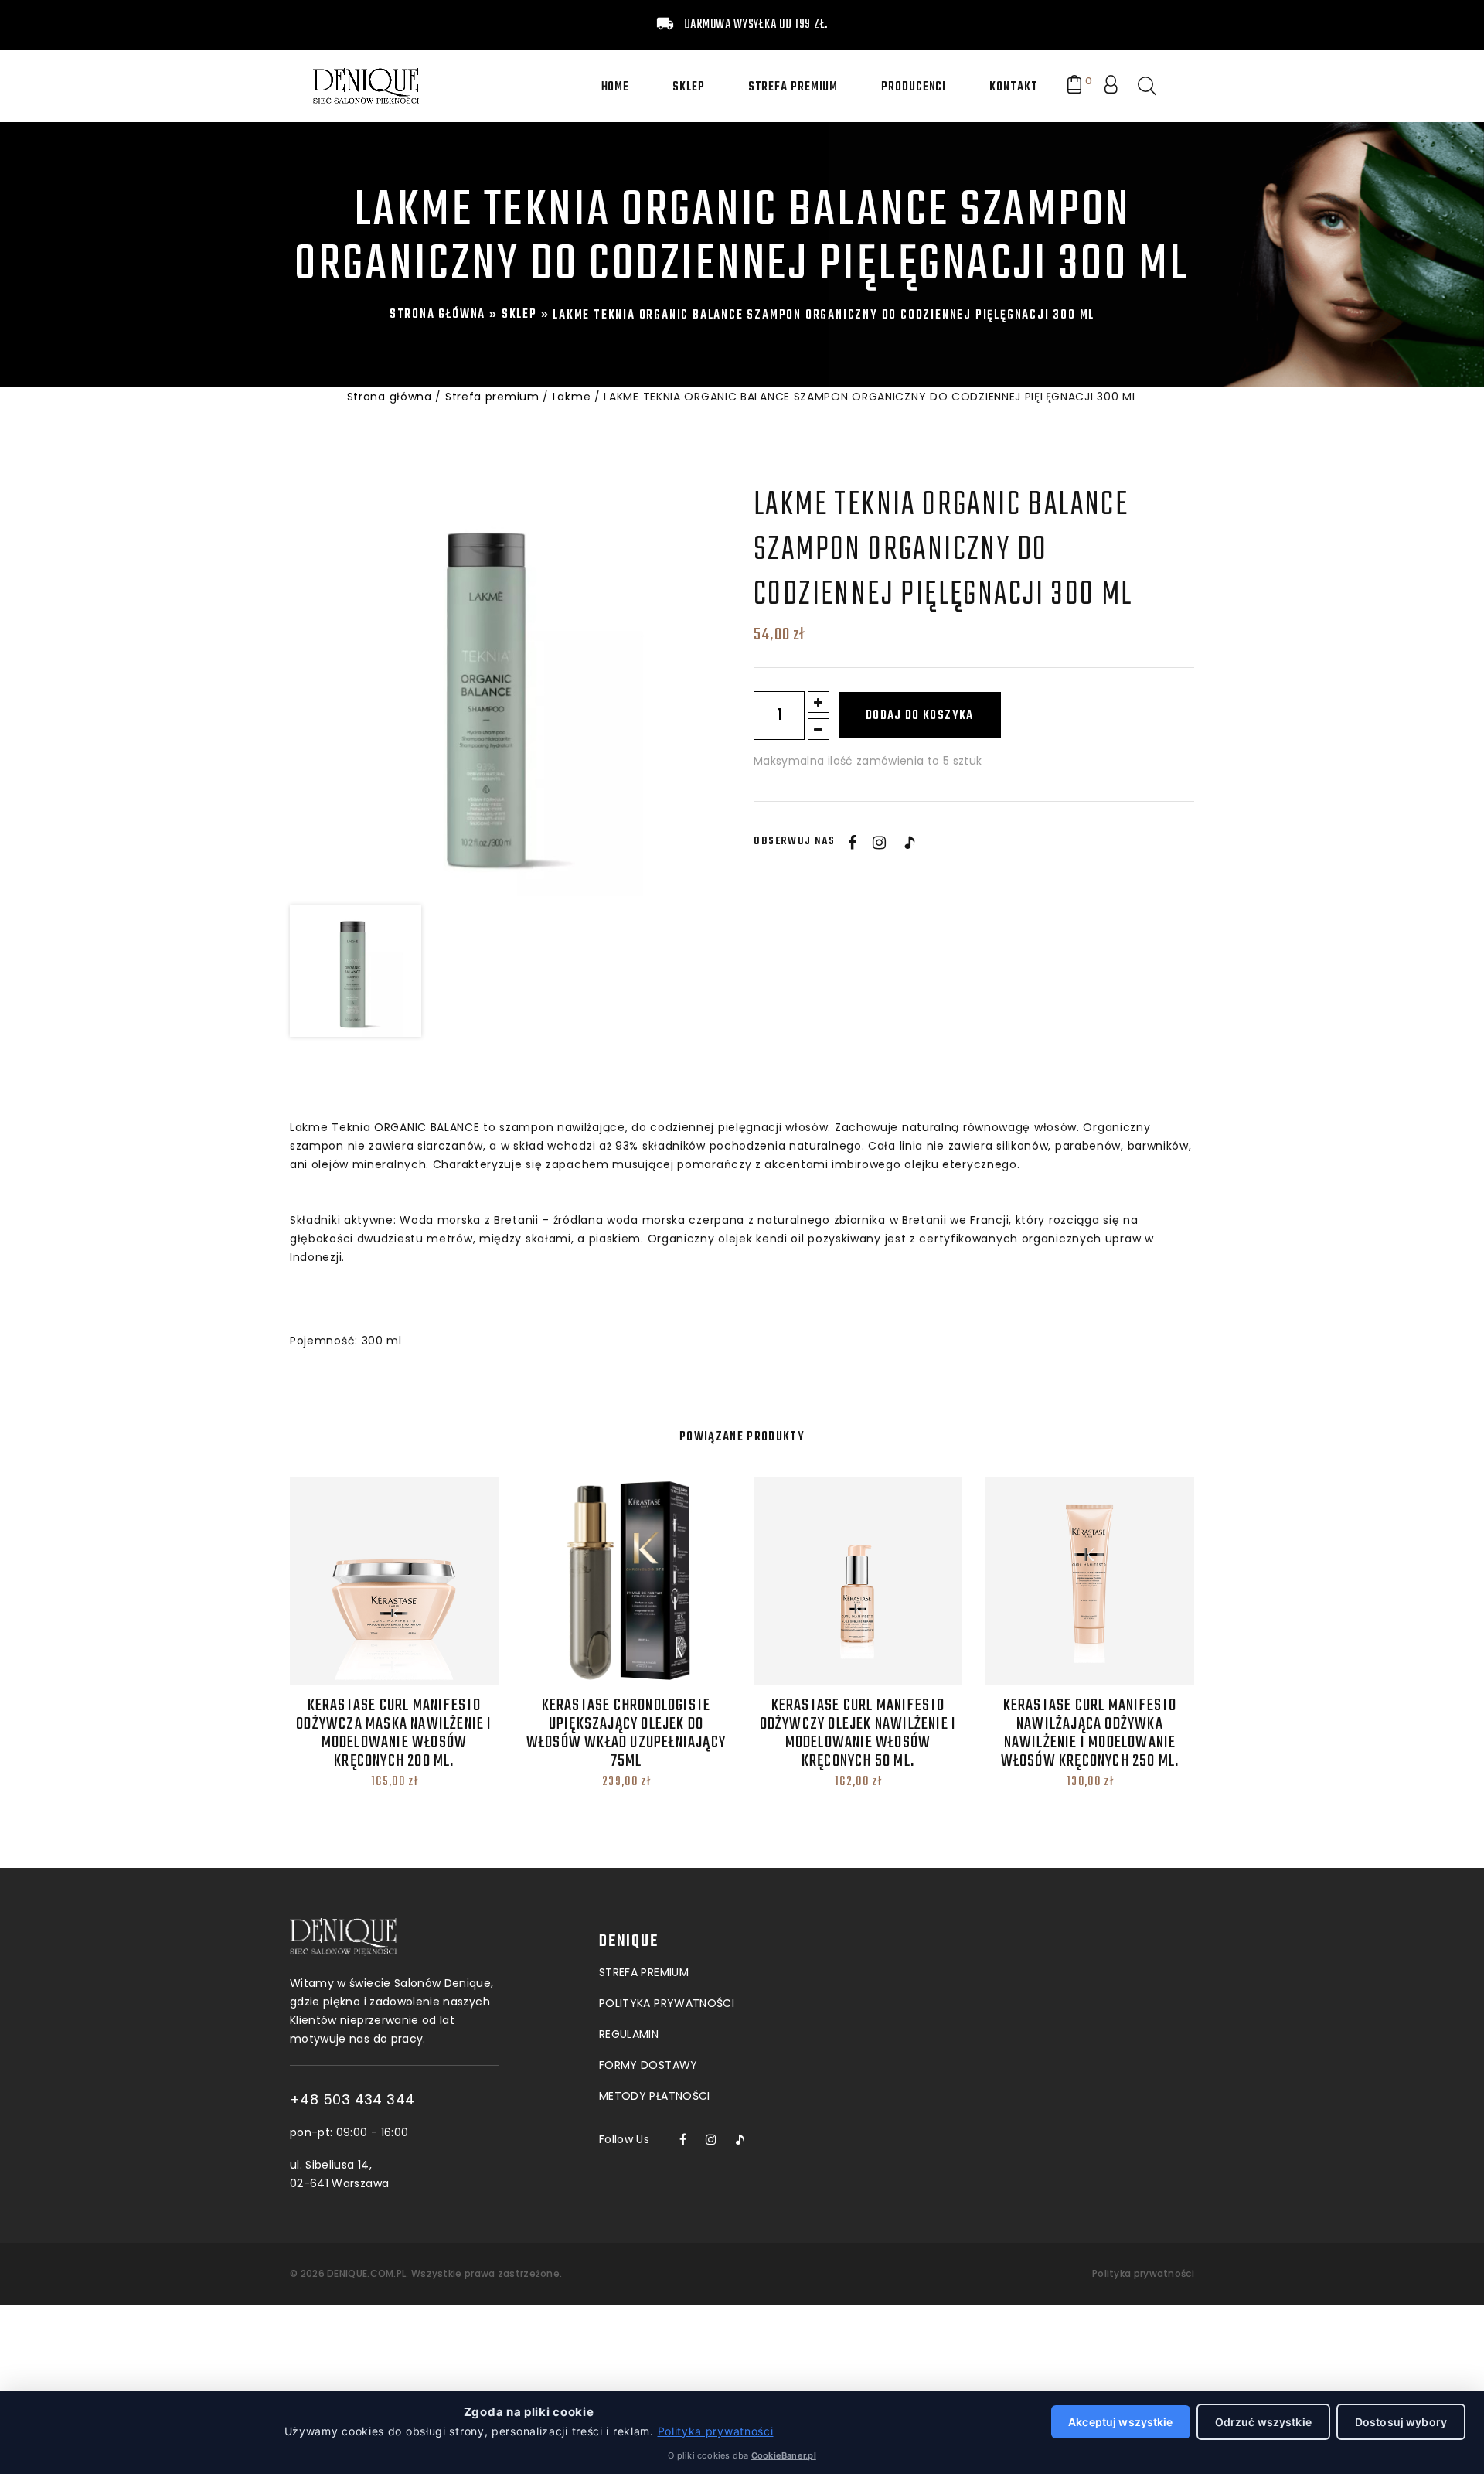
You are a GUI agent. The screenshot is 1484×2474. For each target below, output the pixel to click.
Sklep (689, 87)
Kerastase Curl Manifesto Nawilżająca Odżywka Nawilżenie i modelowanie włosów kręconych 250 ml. (1090, 1733)
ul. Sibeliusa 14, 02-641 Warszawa (339, 2174)
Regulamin (629, 2034)
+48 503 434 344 (352, 2100)
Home (616, 87)
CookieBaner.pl (784, 2455)
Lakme (572, 397)
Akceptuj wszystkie (1121, 2422)
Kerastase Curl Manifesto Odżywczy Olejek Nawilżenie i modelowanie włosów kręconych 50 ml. (858, 1733)
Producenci (914, 87)
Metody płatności (655, 2096)
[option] (495, 690)
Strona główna (437, 315)
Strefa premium (793, 87)
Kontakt (1013, 87)
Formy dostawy (648, 2065)
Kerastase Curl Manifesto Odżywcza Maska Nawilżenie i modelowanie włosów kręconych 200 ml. (394, 1733)
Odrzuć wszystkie (1263, 2422)
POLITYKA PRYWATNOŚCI (667, 2003)
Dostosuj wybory (1401, 2422)
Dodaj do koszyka (920, 716)
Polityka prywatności (1143, 2273)
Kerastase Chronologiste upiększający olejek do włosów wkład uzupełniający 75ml (626, 1733)
